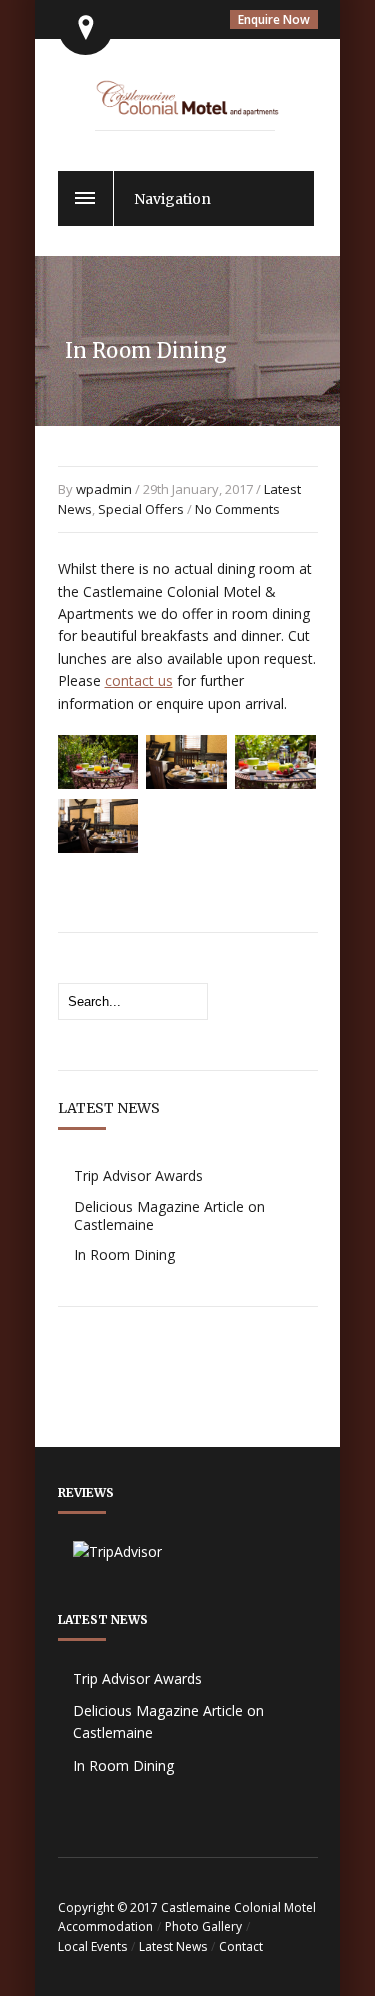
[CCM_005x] (98, 847)
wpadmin (104, 489)
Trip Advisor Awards (138, 1175)
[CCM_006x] (186, 783)
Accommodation (105, 1926)
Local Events (92, 1946)
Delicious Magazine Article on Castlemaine (169, 1215)
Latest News (173, 1946)
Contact (241, 1946)
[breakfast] (275, 783)
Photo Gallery (203, 1926)
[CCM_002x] (98, 783)
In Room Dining (124, 1254)
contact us (139, 680)
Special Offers (141, 509)
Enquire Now (274, 19)
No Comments (237, 509)
